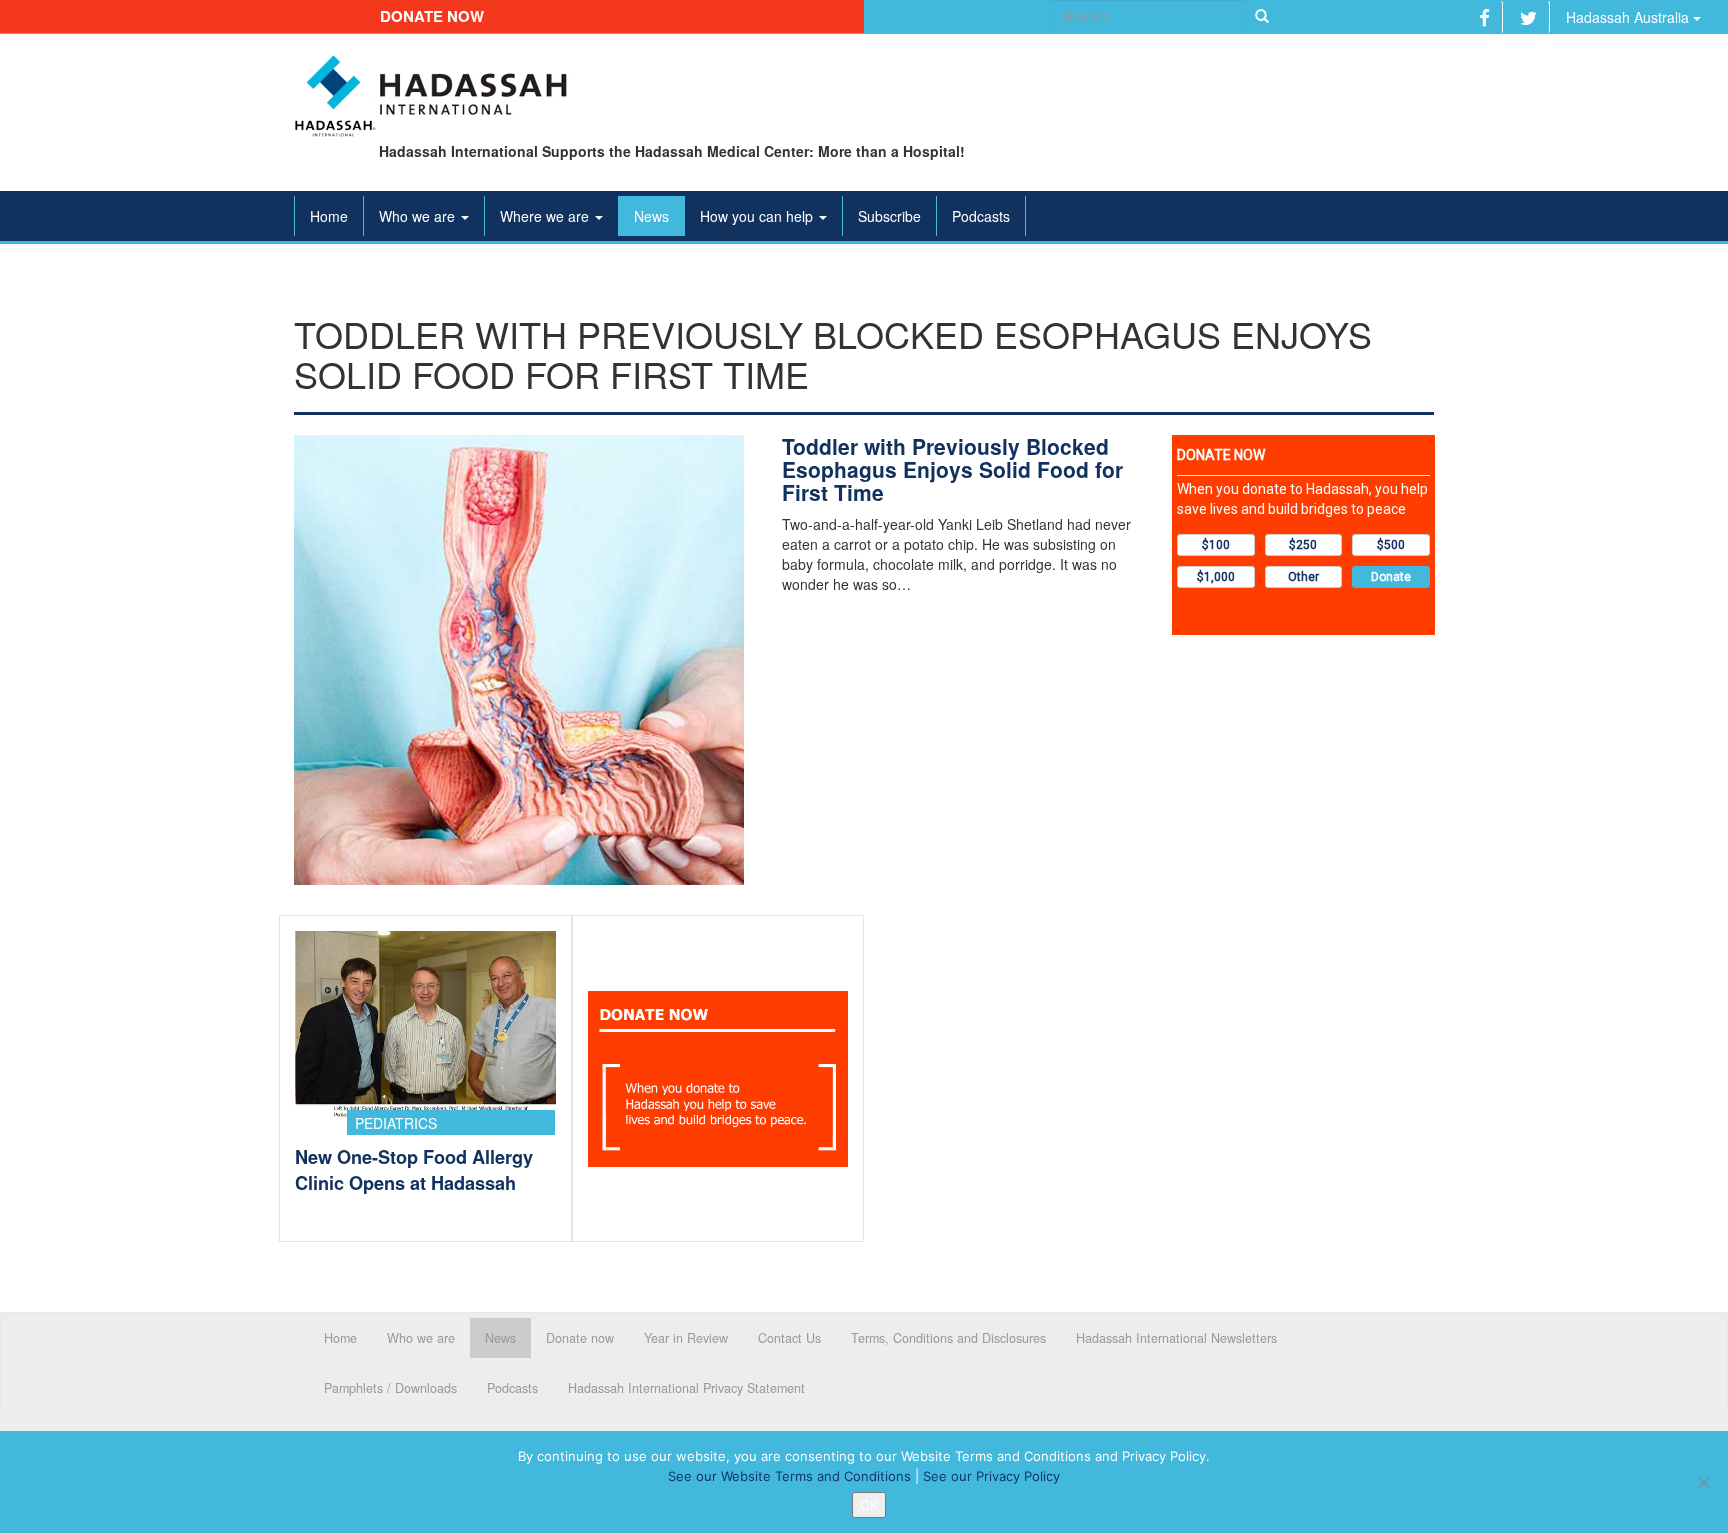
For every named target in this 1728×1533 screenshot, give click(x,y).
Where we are (546, 216)
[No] (1703, 1482)
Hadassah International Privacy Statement (686, 1388)
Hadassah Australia (1629, 17)
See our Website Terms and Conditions (789, 1476)
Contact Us (789, 1338)
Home (329, 216)
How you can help (758, 216)
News (651, 216)
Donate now (432, 16)
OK (869, 1505)
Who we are (419, 216)
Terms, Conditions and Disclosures (948, 1338)
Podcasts (981, 216)
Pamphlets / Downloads (390, 1388)
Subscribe (889, 216)
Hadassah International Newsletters (1176, 1338)
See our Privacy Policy (991, 1476)
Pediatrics (396, 1123)
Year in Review (686, 1338)
